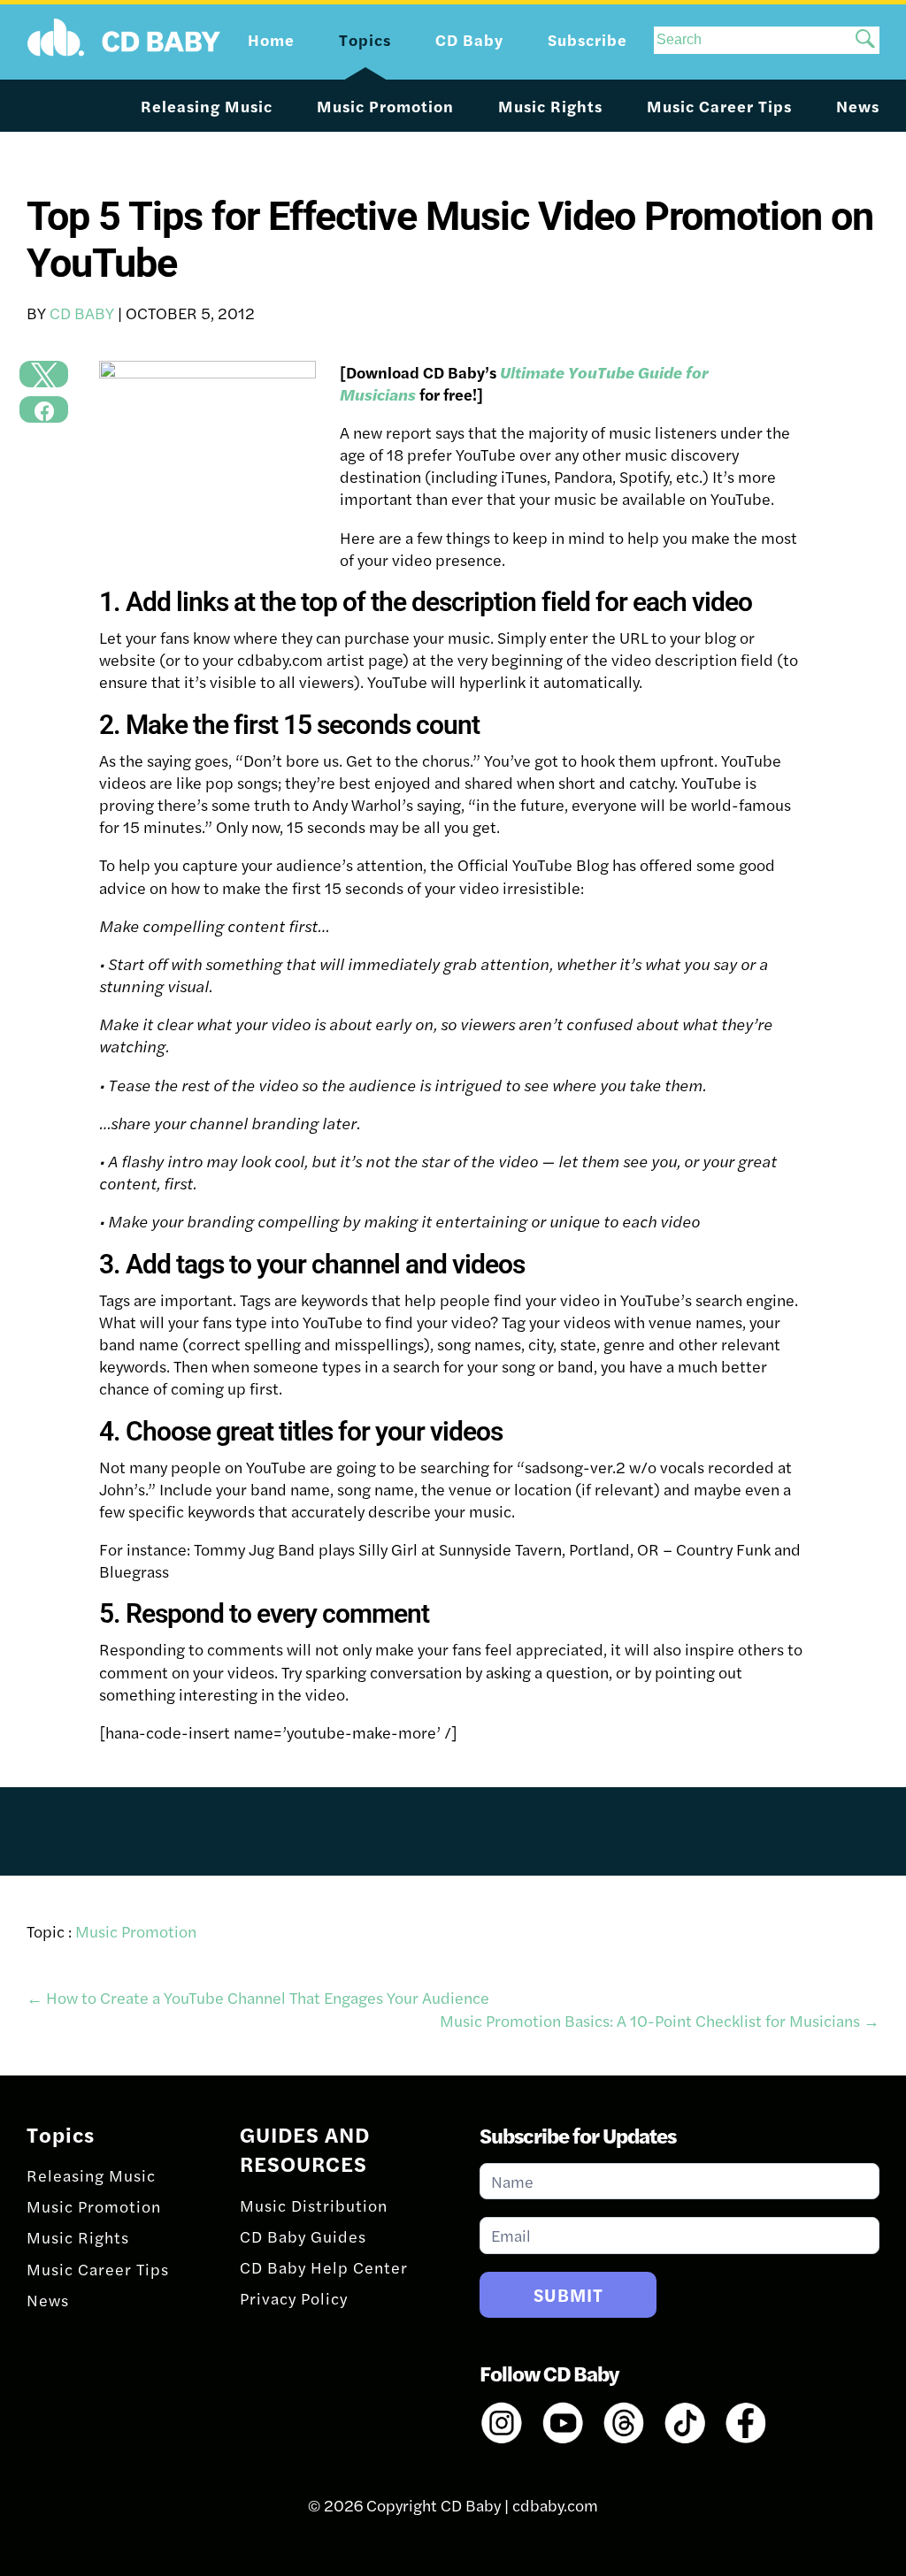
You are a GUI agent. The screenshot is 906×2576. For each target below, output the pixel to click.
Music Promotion (385, 106)
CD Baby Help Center (324, 2267)
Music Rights (550, 106)
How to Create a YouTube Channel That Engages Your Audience (258, 1997)
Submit (568, 2294)
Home (271, 39)
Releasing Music (207, 106)
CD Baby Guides (303, 2236)
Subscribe (587, 39)
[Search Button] (865, 40)
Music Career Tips (719, 106)
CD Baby (82, 313)
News (858, 106)
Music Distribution (314, 2205)
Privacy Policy (294, 2298)
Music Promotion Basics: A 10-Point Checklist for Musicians (660, 2020)
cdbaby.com (555, 2505)
